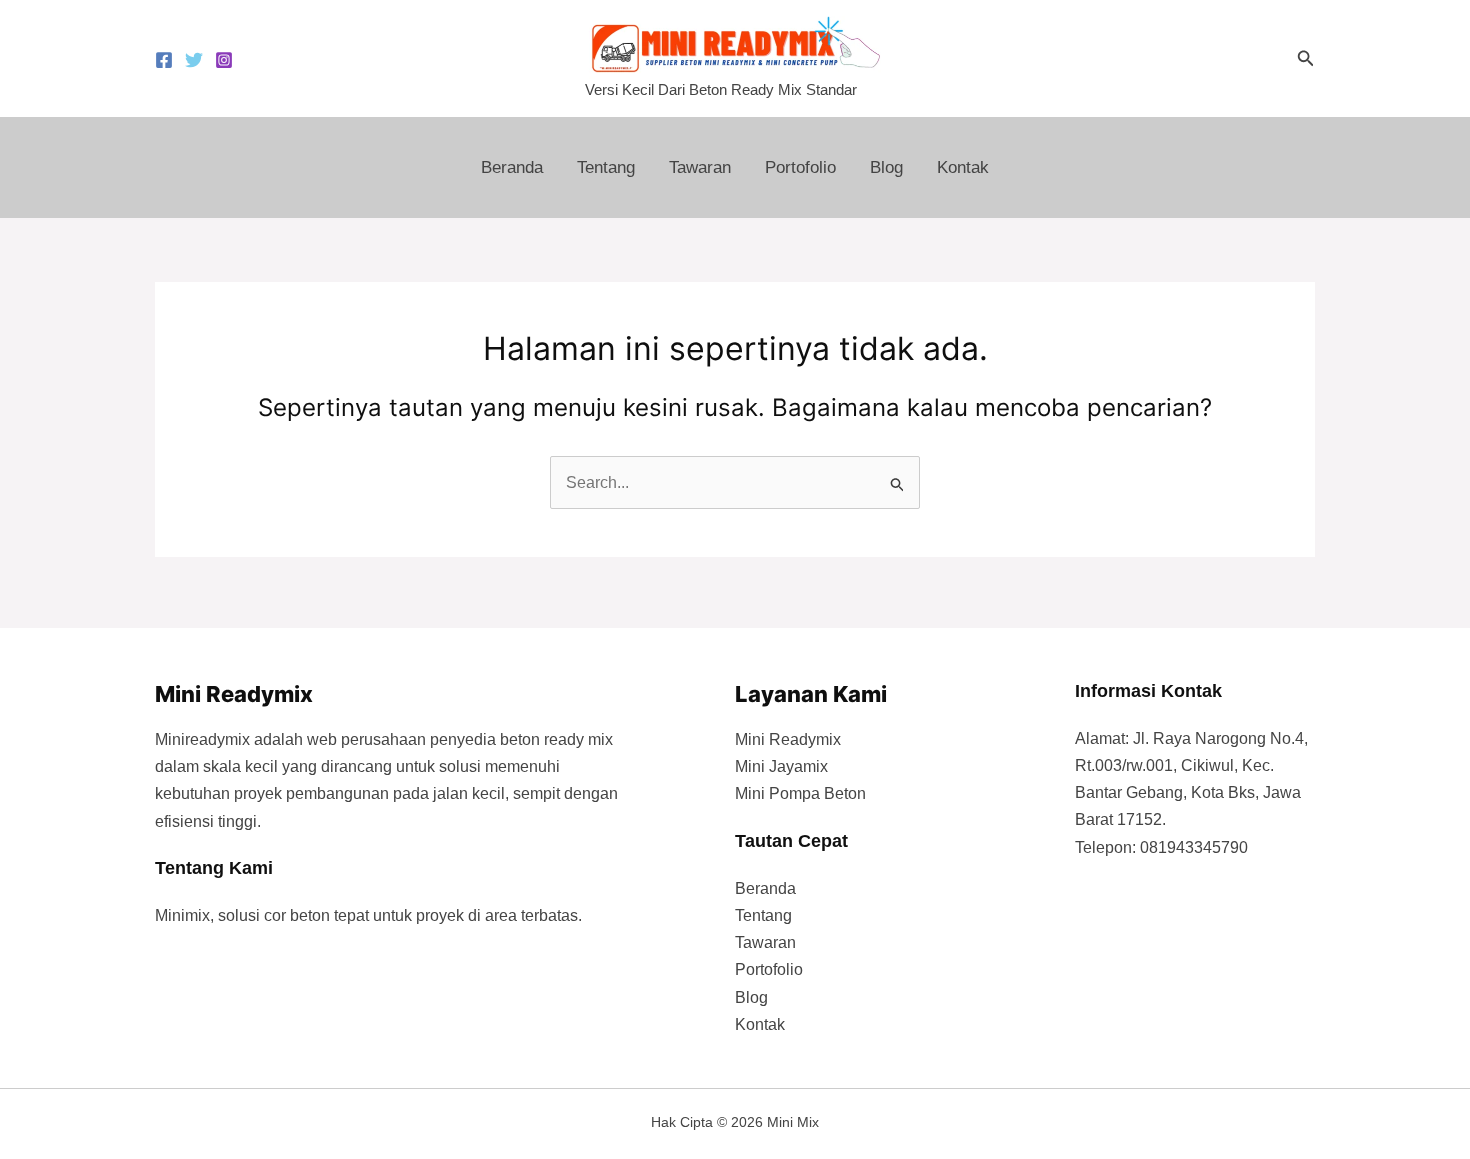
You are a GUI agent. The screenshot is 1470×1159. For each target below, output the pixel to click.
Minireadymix (202, 739)
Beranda (512, 167)
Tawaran (700, 167)
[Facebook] (164, 60)
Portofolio (800, 167)
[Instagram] (224, 60)
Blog (886, 167)
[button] (1306, 59)
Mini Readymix (788, 739)
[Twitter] (194, 60)
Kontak (963, 167)
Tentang (606, 167)
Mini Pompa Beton (800, 793)
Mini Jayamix (781, 766)
